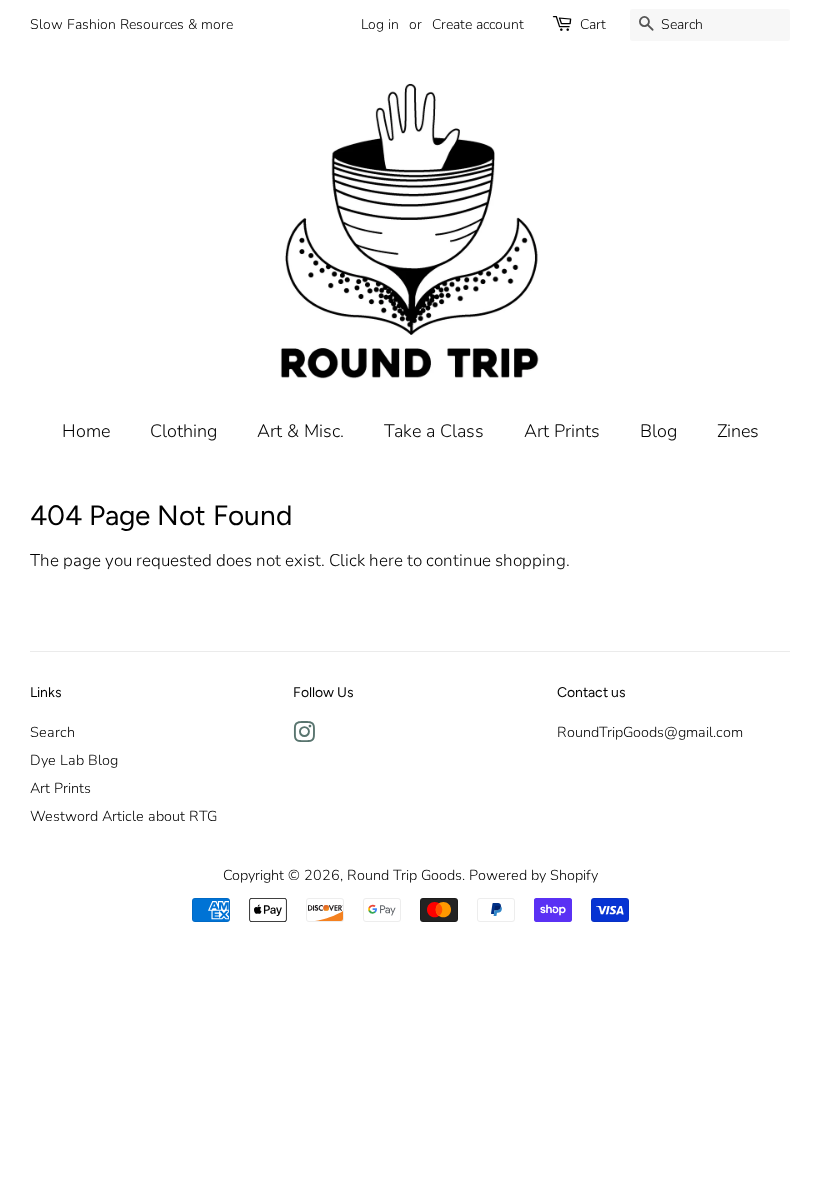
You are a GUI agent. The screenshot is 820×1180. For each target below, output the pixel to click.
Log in (380, 24)
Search (52, 732)
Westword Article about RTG (123, 816)
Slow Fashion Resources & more (131, 24)
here (386, 560)
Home (86, 431)
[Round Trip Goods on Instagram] (304, 736)
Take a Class (434, 431)
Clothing (183, 431)
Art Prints (562, 431)
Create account (478, 24)
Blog (658, 431)
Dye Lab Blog (74, 760)
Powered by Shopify (533, 875)
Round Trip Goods (404, 875)
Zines (738, 431)
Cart (593, 24)
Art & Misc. (300, 431)
